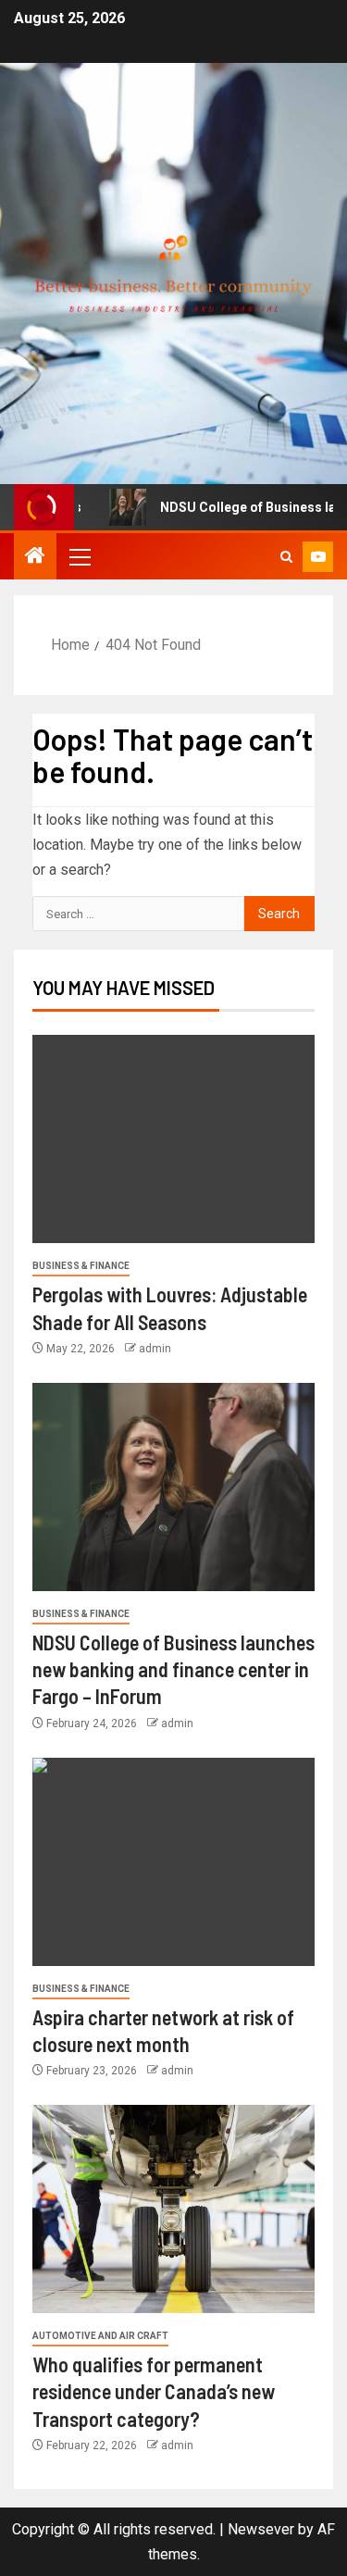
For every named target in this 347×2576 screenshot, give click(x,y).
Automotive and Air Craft (100, 2336)
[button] (79, 556)
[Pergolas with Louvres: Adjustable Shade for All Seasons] (173, 1139)
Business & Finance (81, 1266)
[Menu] (79, 556)
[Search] (286, 557)
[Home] (35, 557)
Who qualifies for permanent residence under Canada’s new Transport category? (154, 2391)
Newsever (261, 2529)
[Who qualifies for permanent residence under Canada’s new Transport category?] (173, 2209)
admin (155, 1349)
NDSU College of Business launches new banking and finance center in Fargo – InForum (173, 1669)
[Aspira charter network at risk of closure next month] (173, 1862)
